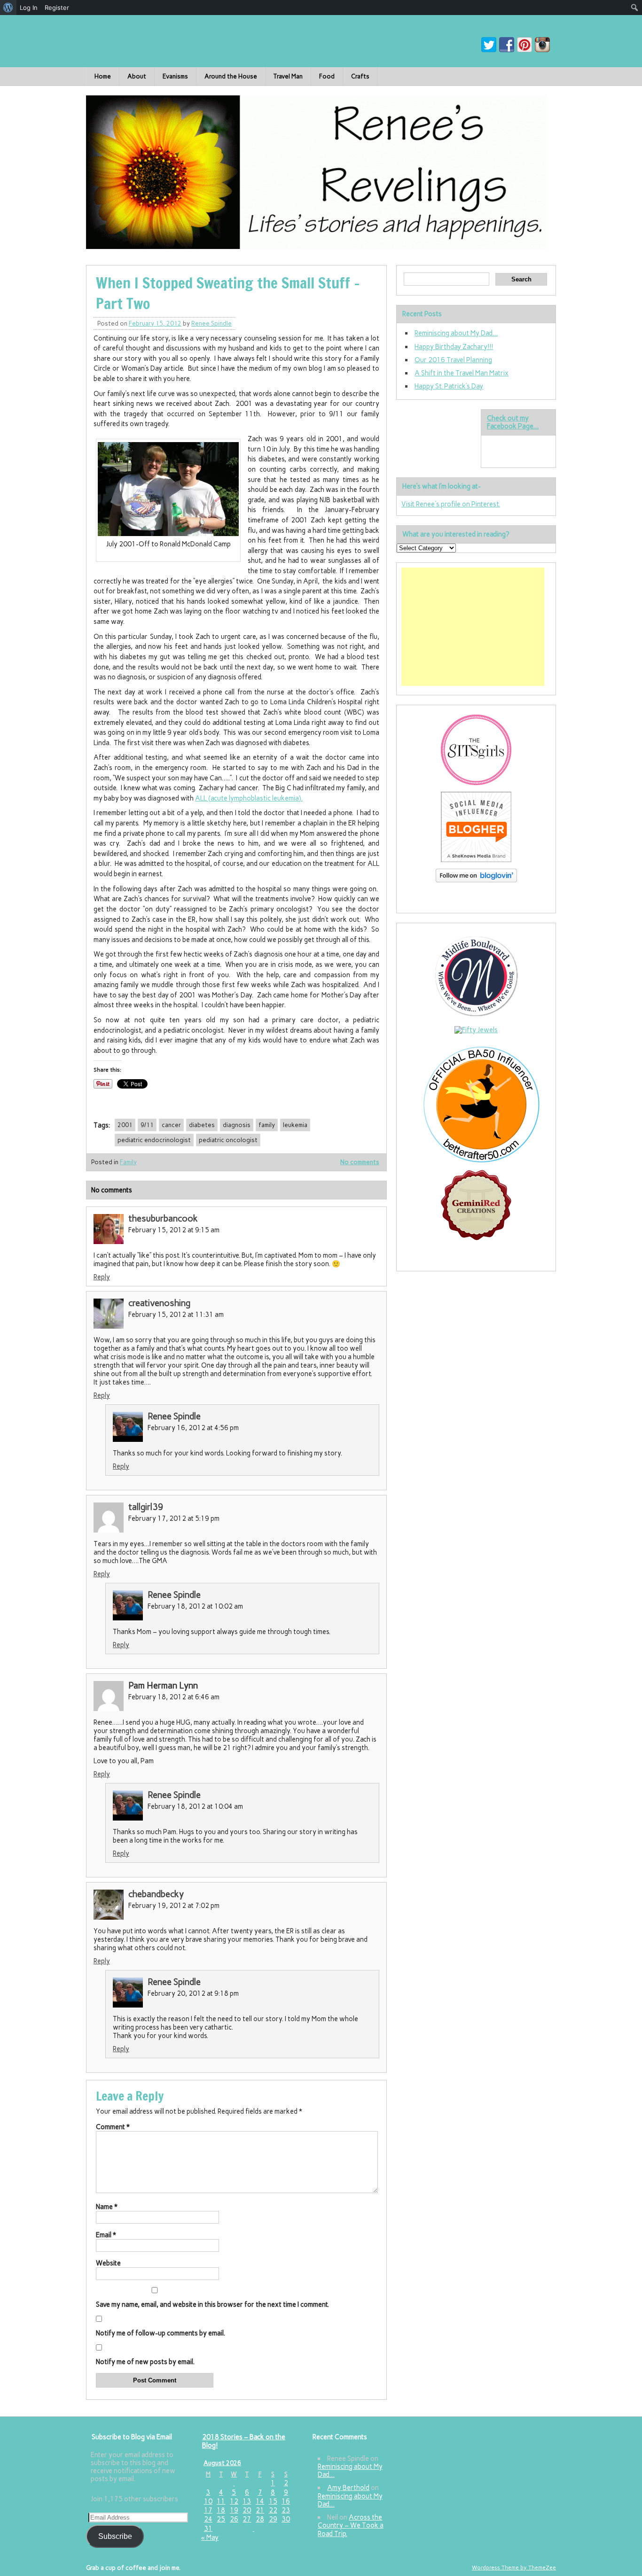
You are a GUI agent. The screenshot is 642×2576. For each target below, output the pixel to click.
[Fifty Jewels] (476, 1030)
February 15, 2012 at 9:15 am (174, 1230)
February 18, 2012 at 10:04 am (195, 1806)
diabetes (202, 1125)
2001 (125, 1125)
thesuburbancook (163, 1218)
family (267, 1125)
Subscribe (115, 2536)
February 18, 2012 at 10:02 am (195, 1606)
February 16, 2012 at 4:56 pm (193, 1428)
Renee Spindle (211, 323)
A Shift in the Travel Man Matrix (462, 373)
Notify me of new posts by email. (145, 2362)
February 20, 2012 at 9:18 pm (193, 1993)
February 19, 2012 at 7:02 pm (174, 1906)
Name (107, 2207)
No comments (360, 1162)
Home (103, 76)
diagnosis (237, 1125)
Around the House (231, 76)
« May (210, 2537)
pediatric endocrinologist (154, 1140)
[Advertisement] (473, 627)
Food (327, 76)
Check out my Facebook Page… (513, 422)
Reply (102, 1277)
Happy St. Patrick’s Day (449, 386)
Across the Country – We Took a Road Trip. (351, 2525)
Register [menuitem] (57, 8)
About (137, 76)
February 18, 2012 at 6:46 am (174, 1697)
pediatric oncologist (228, 1140)
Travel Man (288, 76)
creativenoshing (159, 1303)
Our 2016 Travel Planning (453, 360)
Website (108, 2263)
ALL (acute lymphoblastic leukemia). (249, 798)
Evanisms (175, 76)
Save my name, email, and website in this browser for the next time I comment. (212, 2304)
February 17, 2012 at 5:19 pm (174, 1518)
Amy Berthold (348, 2488)
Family (128, 1162)
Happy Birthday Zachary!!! (454, 347)
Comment (113, 2127)
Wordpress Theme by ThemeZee (514, 2568)
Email (106, 2235)
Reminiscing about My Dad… (456, 333)
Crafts (360, 76)
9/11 (147, 1125)
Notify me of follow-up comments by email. (160, 2333)
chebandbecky (156, 1894)
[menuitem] (8, 8)
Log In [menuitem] (29, 8)
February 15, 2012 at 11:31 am (176, 1315)
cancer (171, 1125)
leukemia (295, 1125)
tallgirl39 (146, 1507)
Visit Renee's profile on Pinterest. (451, 504)
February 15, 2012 (155, 323)
